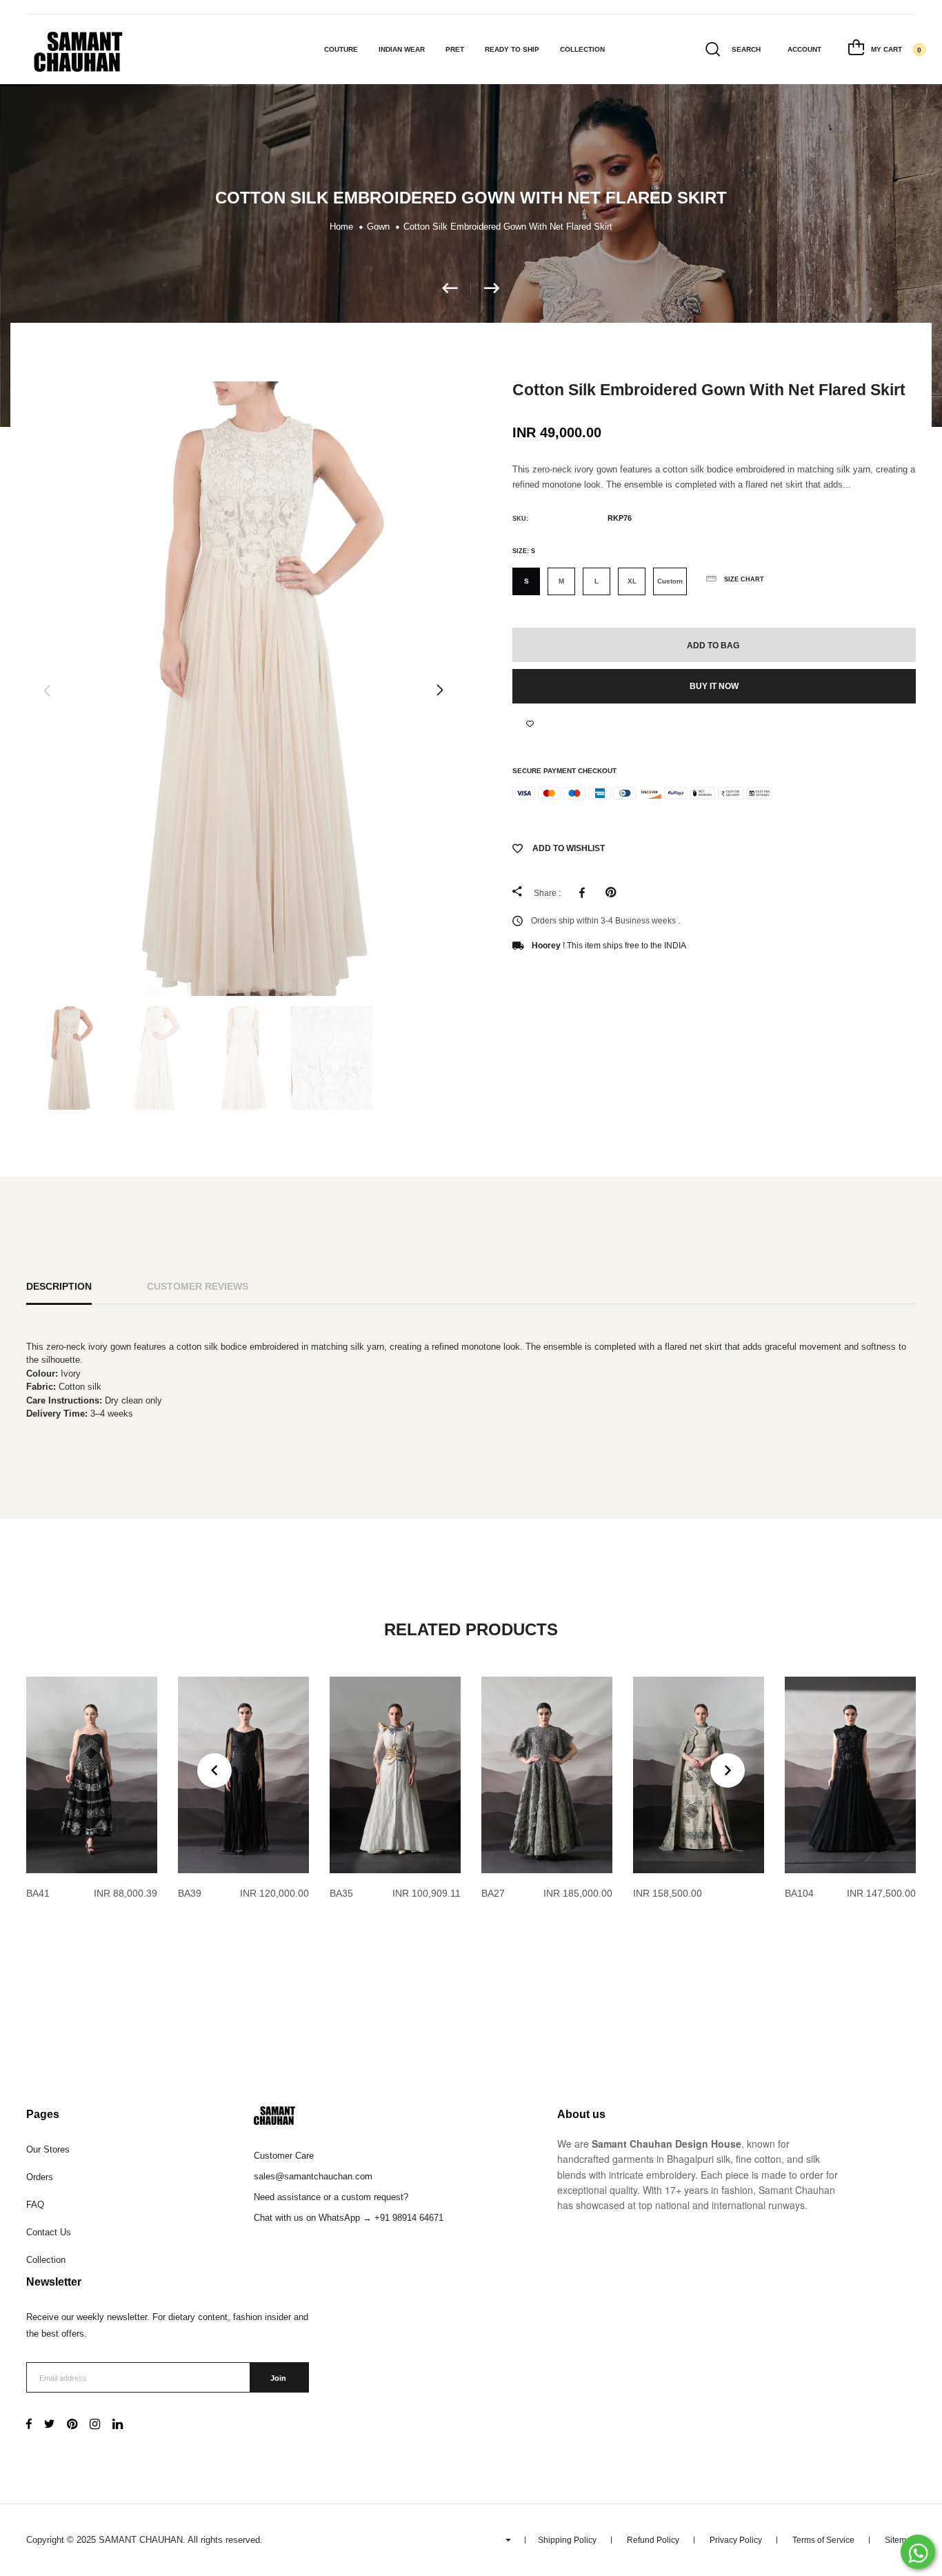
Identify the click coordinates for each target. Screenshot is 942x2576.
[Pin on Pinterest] (614, 892)
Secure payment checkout (564, 771)
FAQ (35, 2205)
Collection (582, 49)
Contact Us (49, 2232)
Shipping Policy (567, 2540)
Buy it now (714, 686)
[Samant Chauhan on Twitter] (49, 2425)
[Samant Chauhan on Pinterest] (72, 2425)
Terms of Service (823, 2540)
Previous (47, 690)
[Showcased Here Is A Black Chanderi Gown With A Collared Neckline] (457, 288)
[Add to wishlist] (530, 724)
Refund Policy (653, 2540)
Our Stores (48, 2149)
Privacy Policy (736, 2540)
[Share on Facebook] (585, 892)
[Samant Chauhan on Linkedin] (118, 2425)
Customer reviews (198, 1286)
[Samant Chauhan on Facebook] (29, 2425)
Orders (40, 2177)
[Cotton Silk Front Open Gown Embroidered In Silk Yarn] (492, 288)
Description (59, 1286)
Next (440, 690)
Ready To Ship (512, 49)
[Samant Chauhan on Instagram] (95, 2425)
